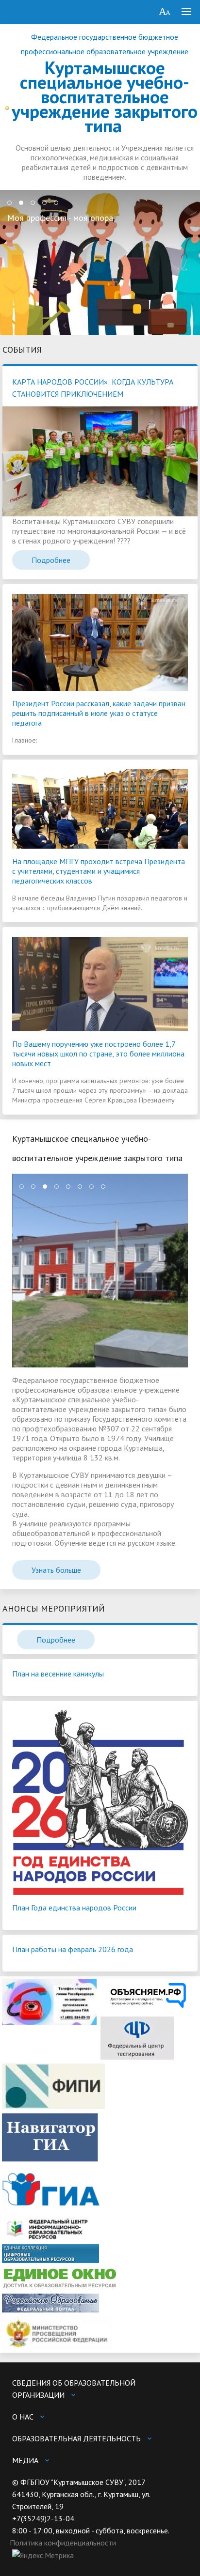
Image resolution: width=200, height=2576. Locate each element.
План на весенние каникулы (58, 1674)
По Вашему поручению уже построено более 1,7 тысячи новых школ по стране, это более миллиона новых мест (98, 1054)
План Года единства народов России (74, 1908)
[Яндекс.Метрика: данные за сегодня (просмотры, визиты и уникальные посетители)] (43, 2555)
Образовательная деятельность (76, 2438)
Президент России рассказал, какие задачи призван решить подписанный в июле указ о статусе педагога (99, 713)
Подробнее (51, 560)
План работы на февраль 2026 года (73, 1949)
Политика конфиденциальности (63, 2543)
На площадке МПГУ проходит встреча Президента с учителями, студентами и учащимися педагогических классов (99, 871)
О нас (23, 2417)
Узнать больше (56, 1570)
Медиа (25, 2460)
